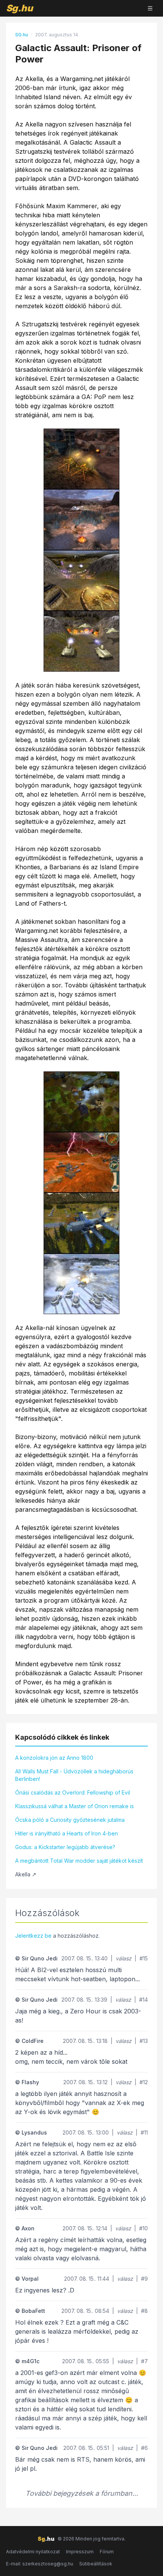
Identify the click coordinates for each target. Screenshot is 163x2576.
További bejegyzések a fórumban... (82, 2493)
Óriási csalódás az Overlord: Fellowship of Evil (73, 1792)
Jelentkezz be (33, 1936)
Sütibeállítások (96, 2564)
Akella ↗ (26, 1874)
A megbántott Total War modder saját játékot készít (79, 1861)
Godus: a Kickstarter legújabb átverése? (65, 1847)
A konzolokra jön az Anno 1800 (54, 1758)
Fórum (107, 2552)
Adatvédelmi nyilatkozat (33, 2552)
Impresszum (80, 2552)
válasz (124, 1958)
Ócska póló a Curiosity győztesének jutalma (70, 1820)
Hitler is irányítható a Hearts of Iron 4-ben (67, 1833)
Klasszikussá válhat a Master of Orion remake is (74, 1806)
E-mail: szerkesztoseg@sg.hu (40, 2564)
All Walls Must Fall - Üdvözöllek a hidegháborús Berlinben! (74, 1775)
